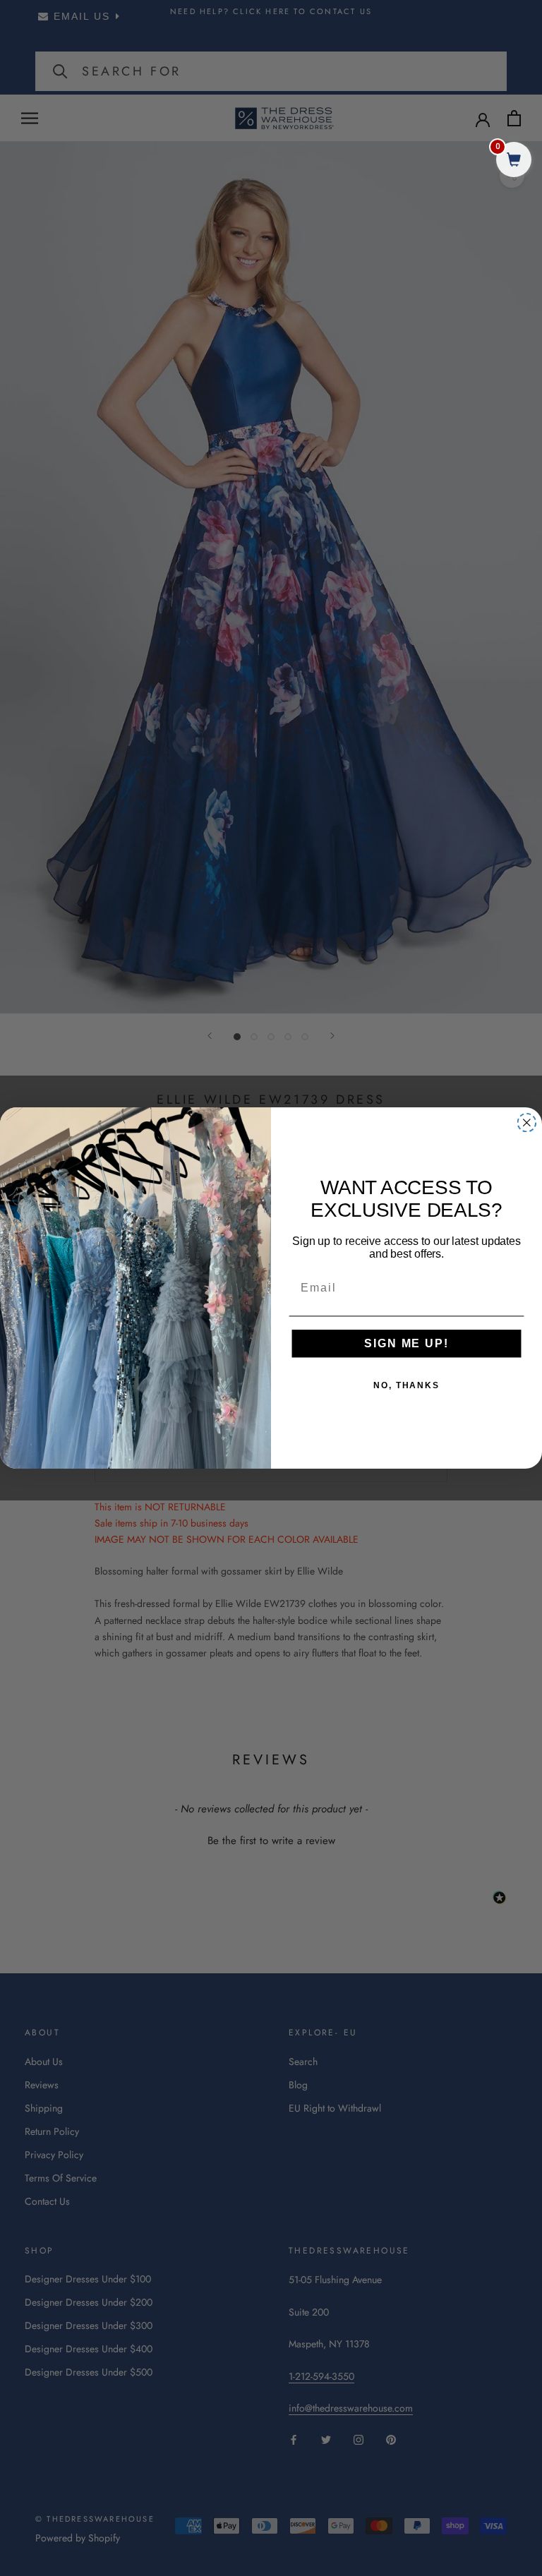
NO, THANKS (406, 1385)
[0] (514, 161)
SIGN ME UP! (406, 1343)
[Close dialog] (527, 1123)
